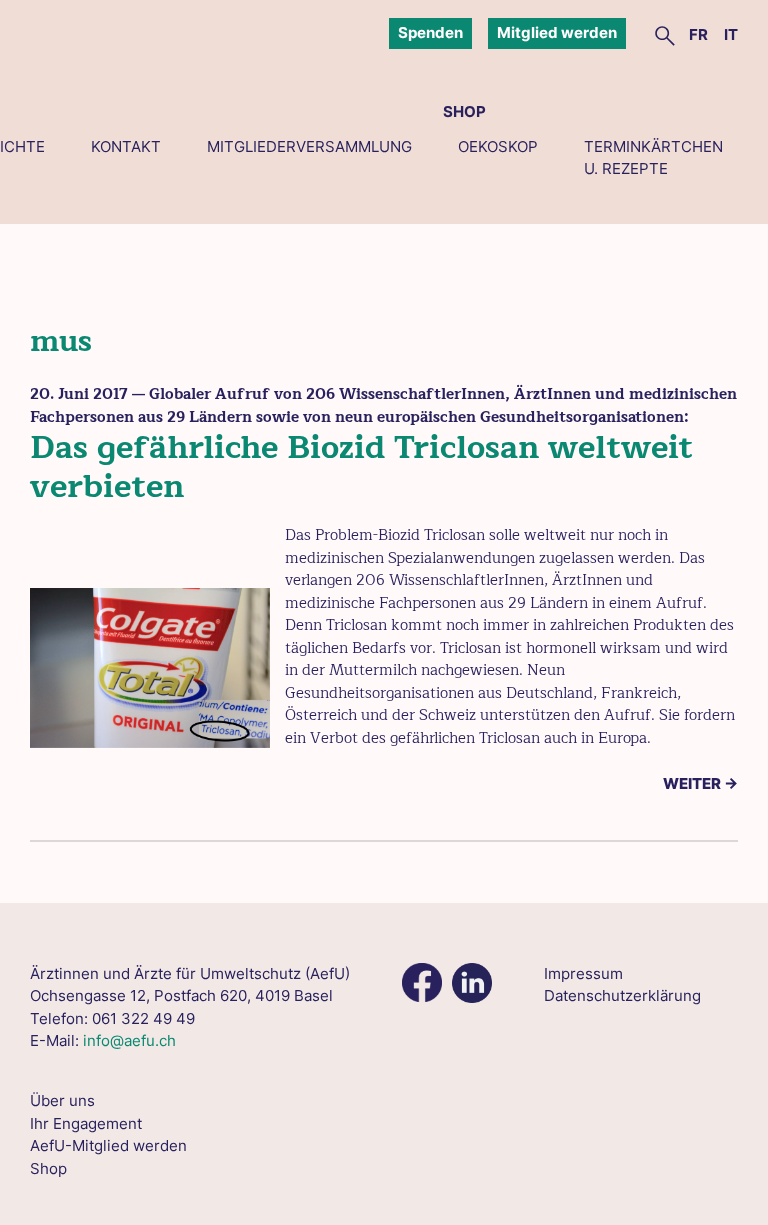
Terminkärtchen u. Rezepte (653, 158)
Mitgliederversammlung (309, 146)
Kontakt (126, 146)
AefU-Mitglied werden (108, 1145)
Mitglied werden (557, 32)
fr (698, 34)
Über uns (62, 1100)
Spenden (430, 32)
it (731, 34)
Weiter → (700, 783)
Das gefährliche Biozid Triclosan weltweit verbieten (361, 466)
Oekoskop (498, 146)
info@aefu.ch (129, 1040)
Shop (464, 111)
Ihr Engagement (86, 1123)
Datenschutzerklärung (622, 995)
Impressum (583, 973)
